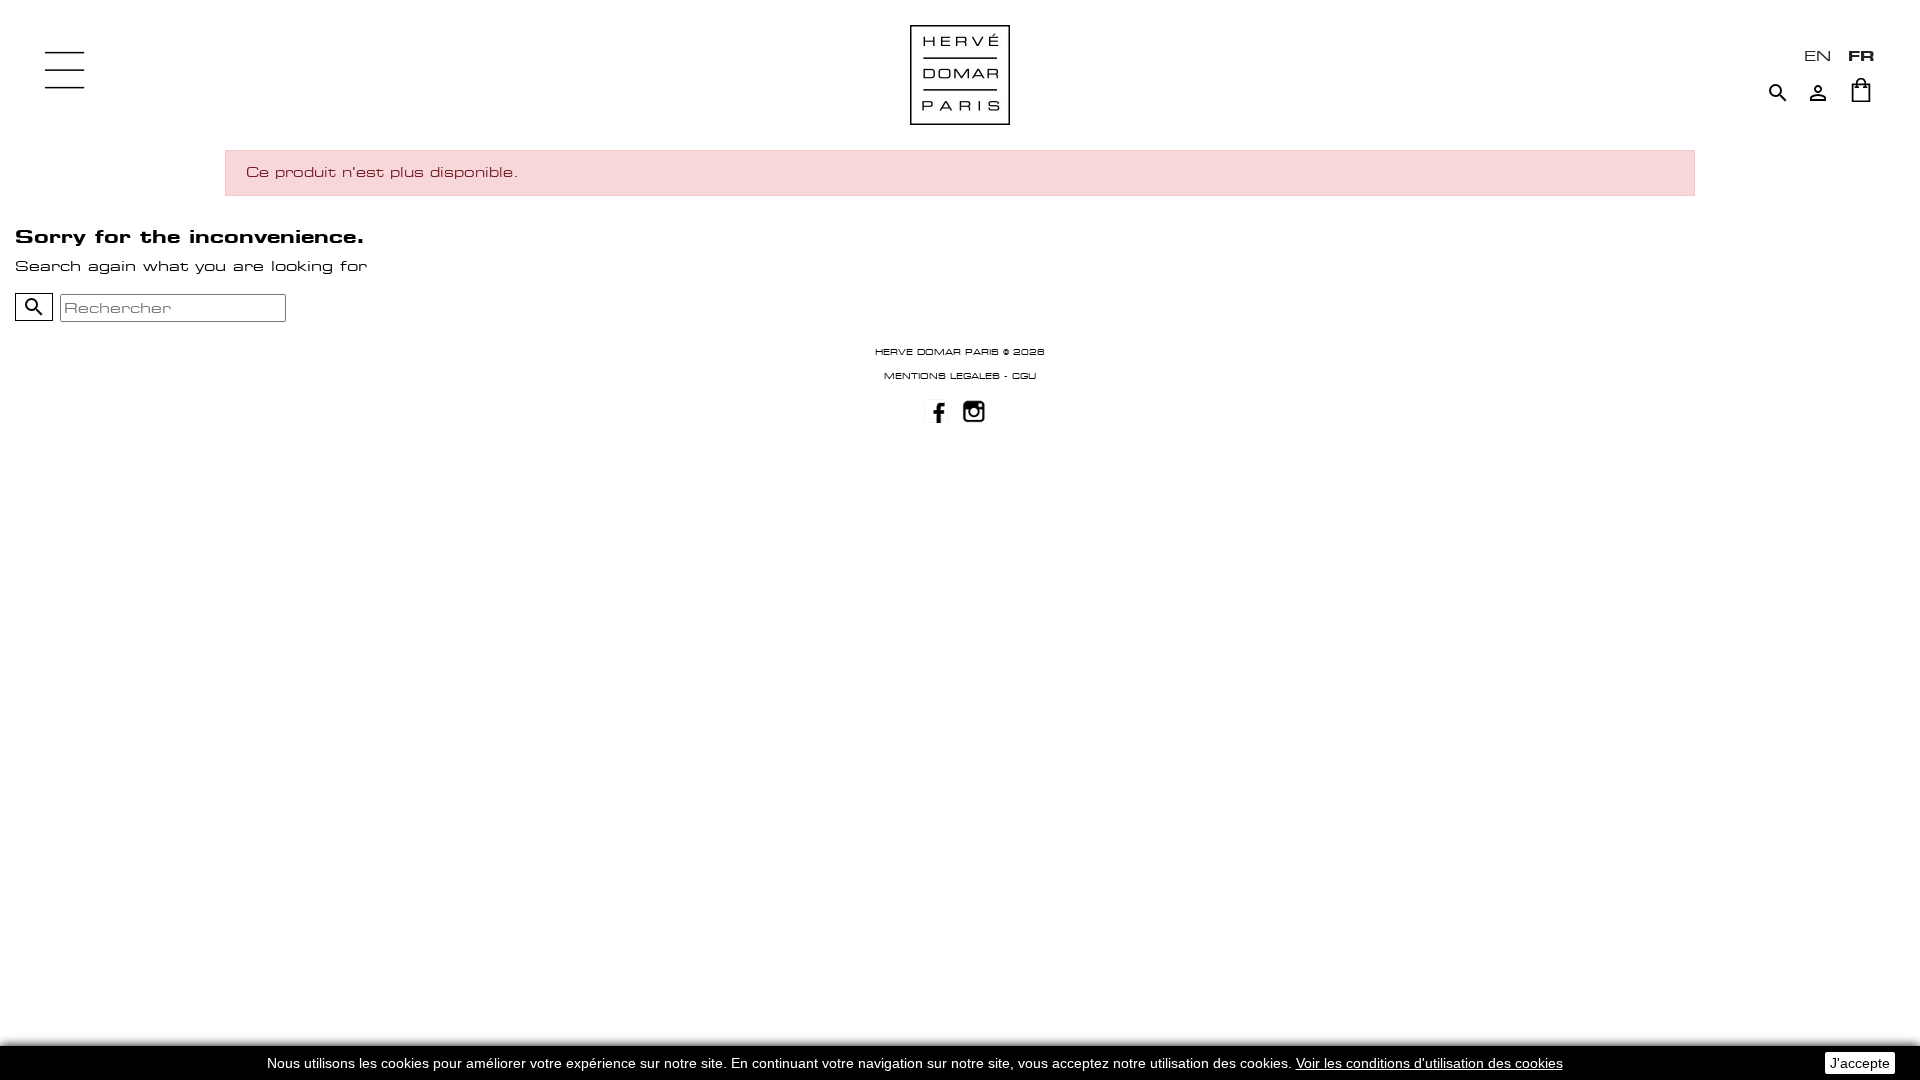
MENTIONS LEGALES (942, 376)
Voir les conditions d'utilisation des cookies (1429, 1063)
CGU (1024, 376)
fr (1861, 55)
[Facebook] (936, 410)
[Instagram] (974, 410)
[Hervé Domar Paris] (960, 73)
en (1817, 55)
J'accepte (1860, 1063)
